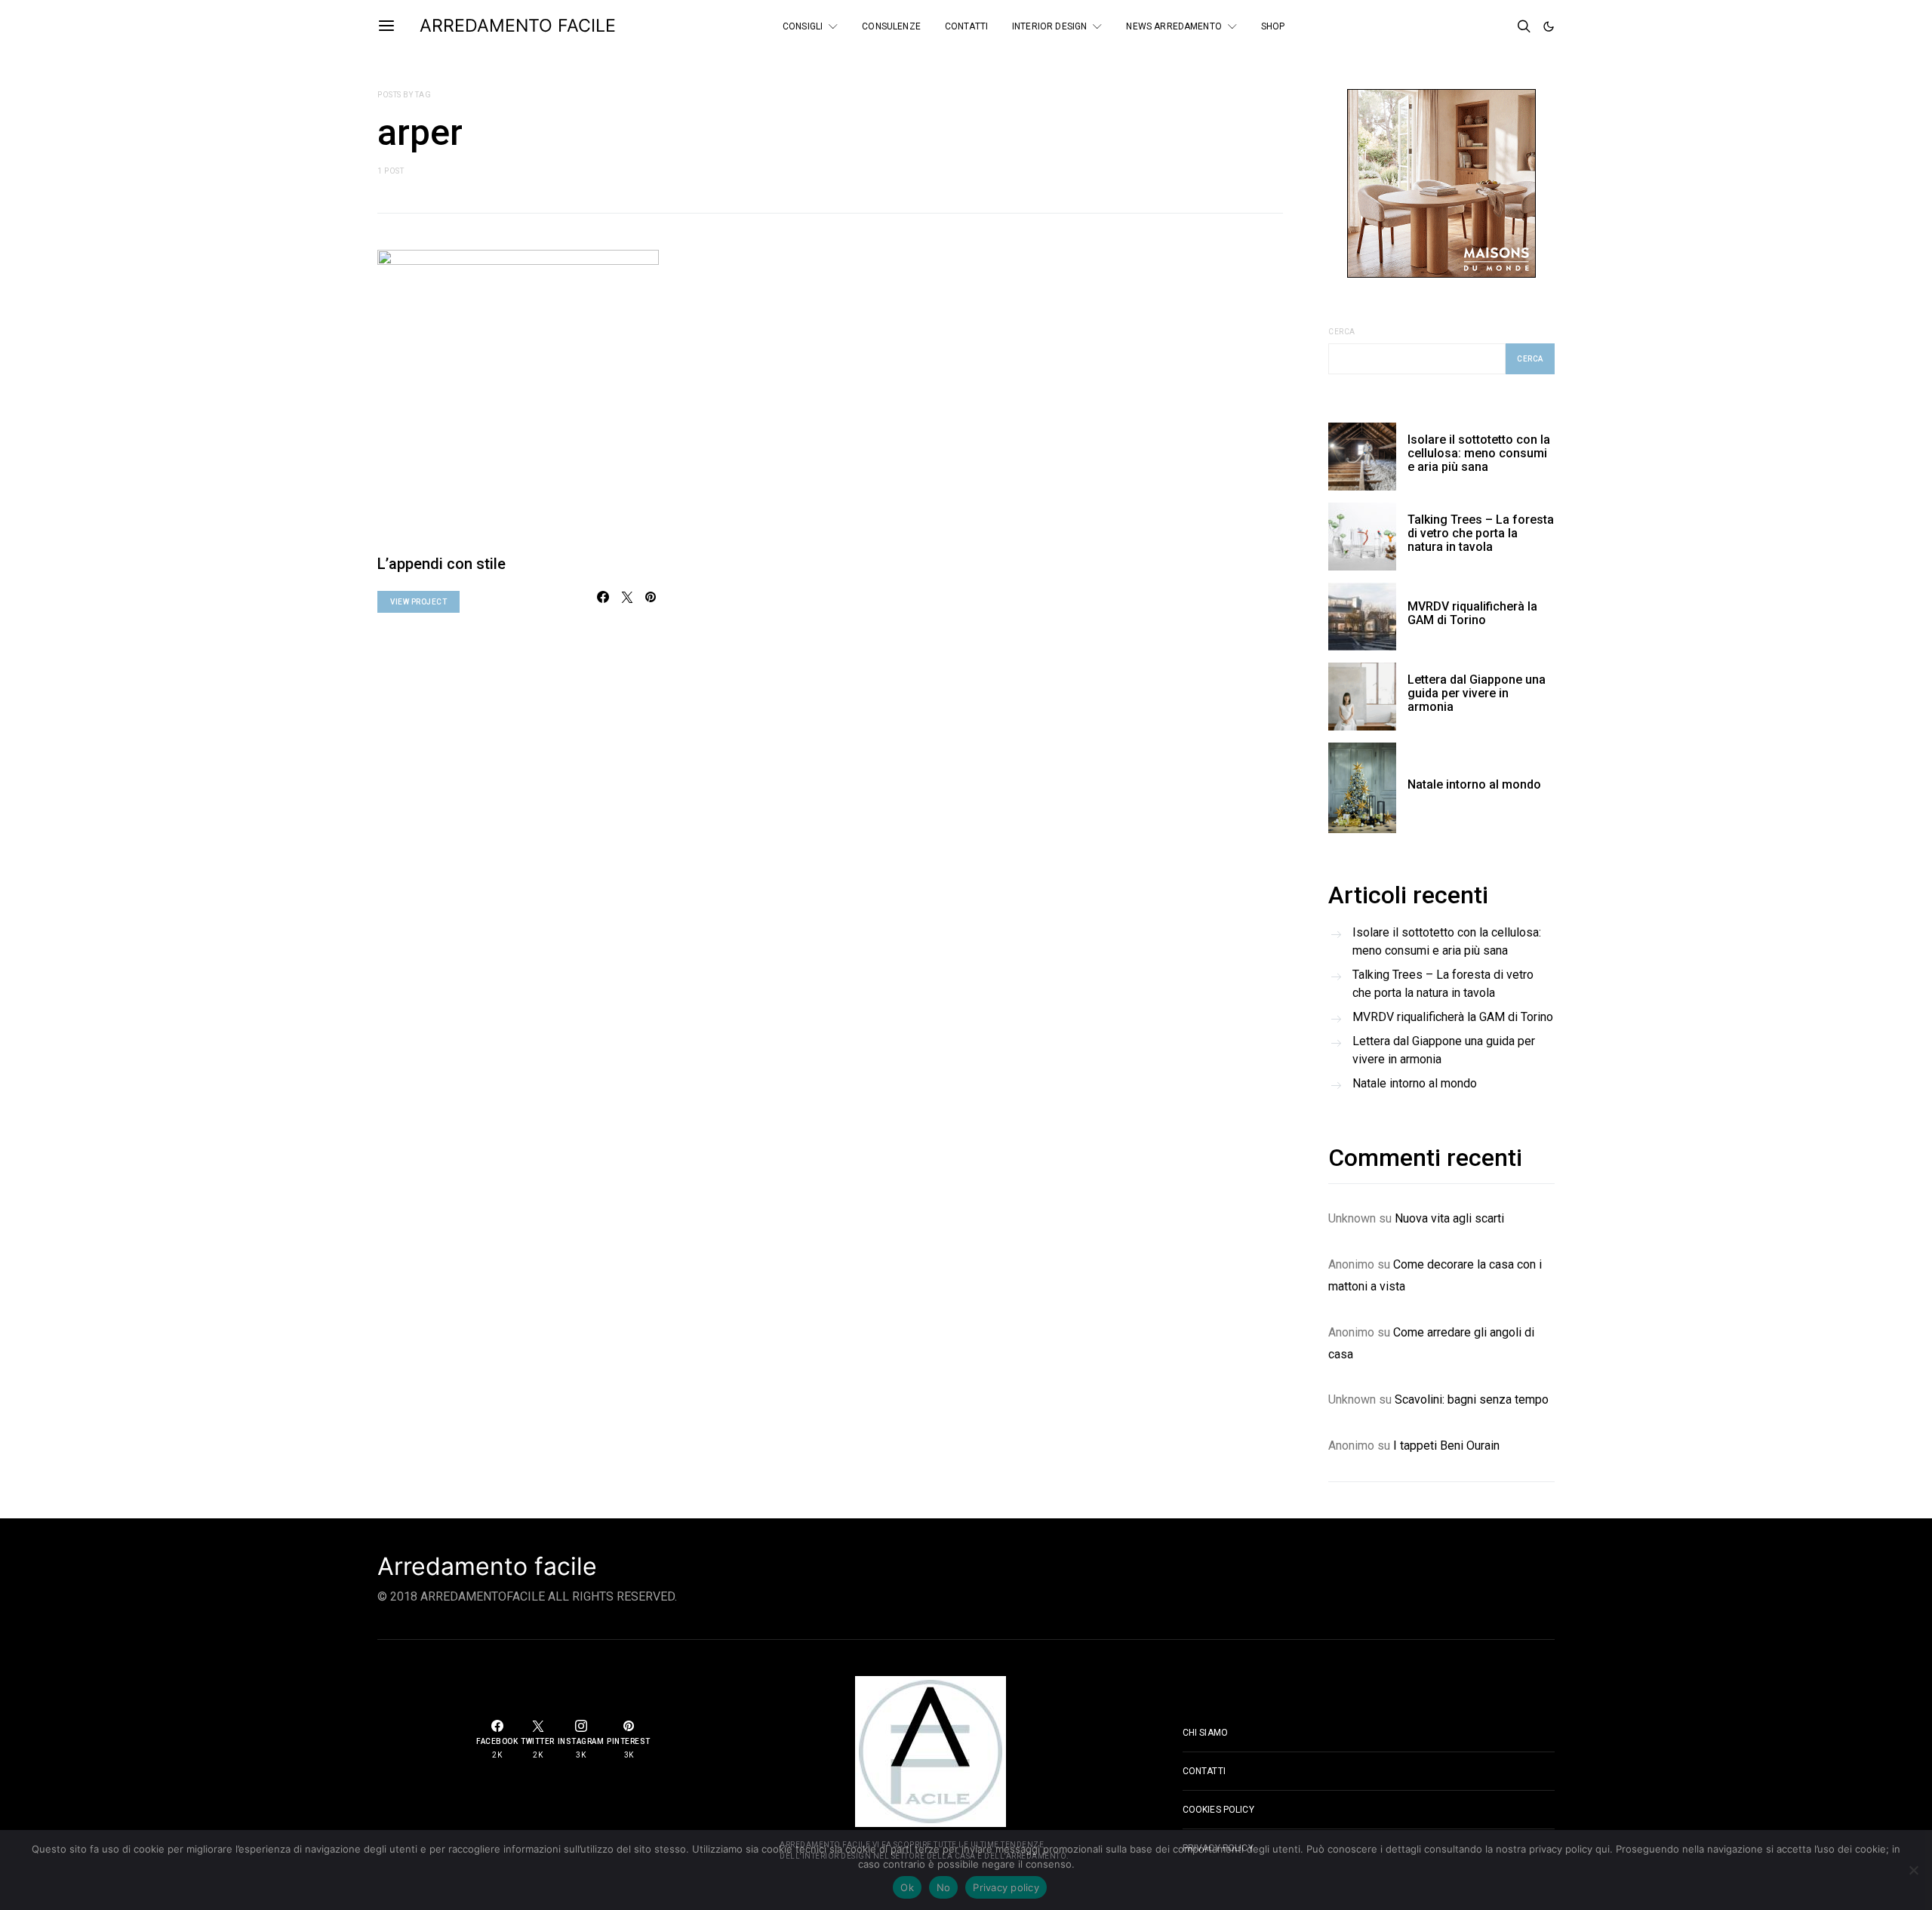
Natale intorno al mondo (1474, 784)
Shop (1273, 26)
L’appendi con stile (441, 564)
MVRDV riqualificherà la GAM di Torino (1472, 613)
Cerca (1342, 332)
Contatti (966, 26)
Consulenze (891, 26)
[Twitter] (1478, 26)
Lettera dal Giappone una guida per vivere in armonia (1477, 693)
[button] (1549, 26)
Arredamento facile (487, 1567)
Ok (907, 1887)
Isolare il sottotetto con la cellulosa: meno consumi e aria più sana (1479, 453)
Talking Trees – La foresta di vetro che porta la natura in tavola (1481, 533)
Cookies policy (1218, 1810)
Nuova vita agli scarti (1449, 1218)
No (944, 1887)
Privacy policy (1006, 1887)
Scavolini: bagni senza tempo (1472, 1399)
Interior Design (1049, 26)
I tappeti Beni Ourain (1446, 1446)
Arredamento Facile (518, 26)
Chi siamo (1205, 1733)
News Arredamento (1174, 26)
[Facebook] (1458, 26)
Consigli (803, 26)
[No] (1913, 1870)
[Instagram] (1499, 26)
